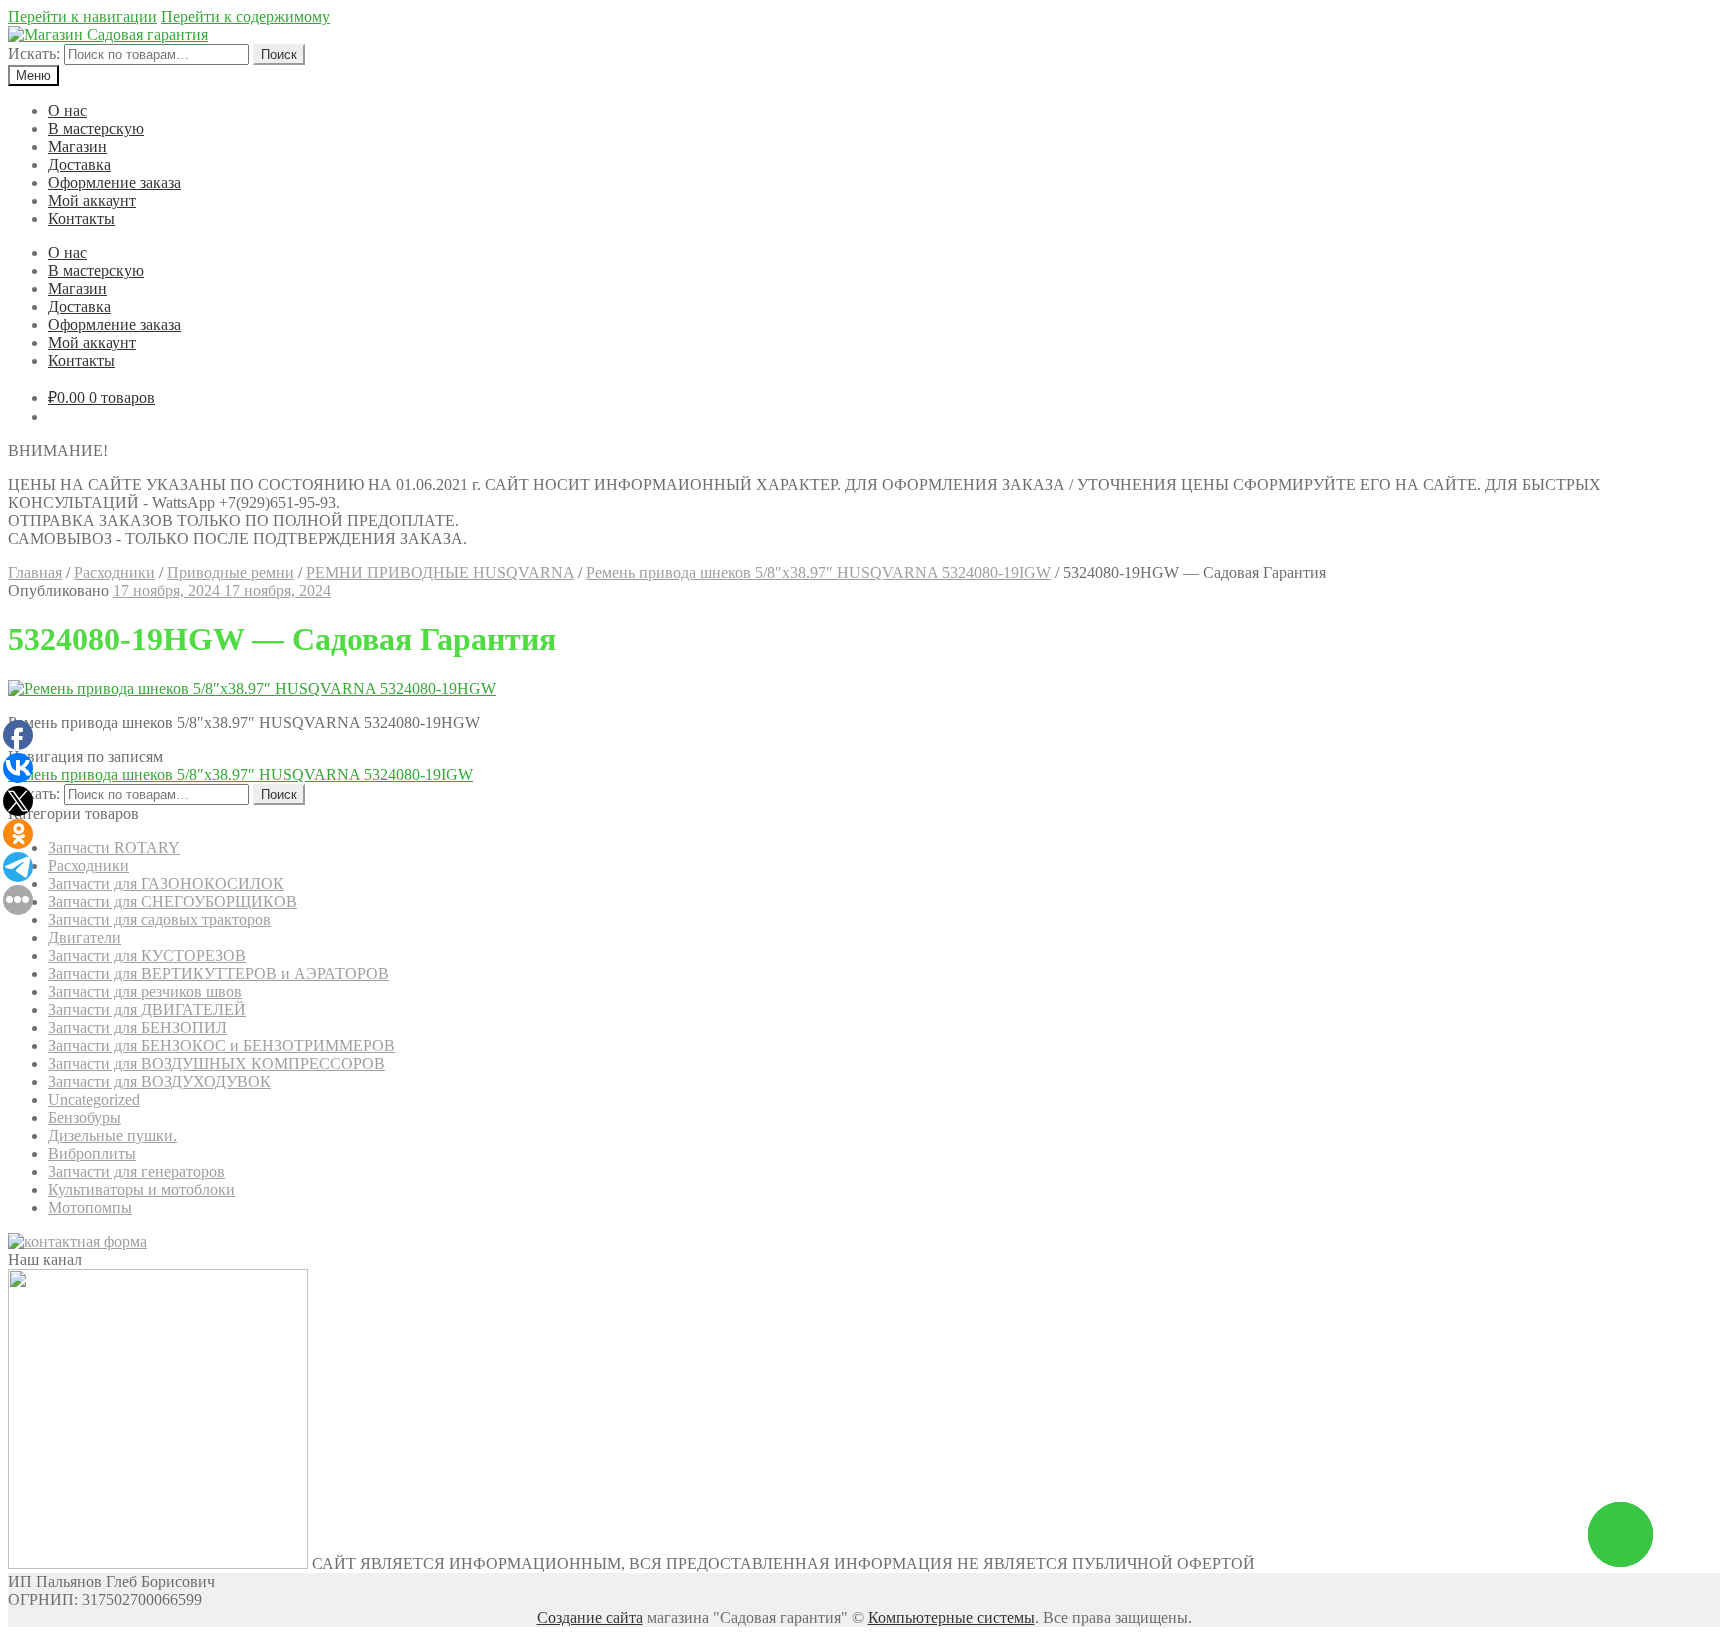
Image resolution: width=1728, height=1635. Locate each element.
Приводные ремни (230, 572)
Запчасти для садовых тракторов (159, 919)
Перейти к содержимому (245, 16)
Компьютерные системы (951, 1617)
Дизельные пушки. (112, 1135)
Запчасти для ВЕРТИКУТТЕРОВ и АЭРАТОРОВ (218, 973)
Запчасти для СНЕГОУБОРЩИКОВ (172, 901)
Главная (35, 572)
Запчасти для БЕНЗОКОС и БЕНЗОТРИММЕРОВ (221, 1045)
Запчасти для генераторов (136, 1171)
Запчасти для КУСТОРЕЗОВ (147, 955)
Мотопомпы (90, 1207)
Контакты (81, 218)
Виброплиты (92, 1153)
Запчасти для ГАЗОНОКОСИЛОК (166, 883)
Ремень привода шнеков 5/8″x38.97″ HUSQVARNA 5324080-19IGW (818, 572)
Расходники (114, 572)
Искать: (34, 53)
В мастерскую (96, 128)
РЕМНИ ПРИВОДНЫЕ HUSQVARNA (440, 572)
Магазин (77, 146)
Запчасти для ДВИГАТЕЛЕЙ (147, 1009)
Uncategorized (94, 1099)
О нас (67, 110)
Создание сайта (590, 1617)
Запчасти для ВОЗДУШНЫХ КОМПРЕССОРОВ (216, 1063)
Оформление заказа (114, 182)
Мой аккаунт (92, 200)
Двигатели (84, 937)
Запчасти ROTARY (114, 847)
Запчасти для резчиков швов (145, 991)
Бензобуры (84, 1117)
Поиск (279, 54)
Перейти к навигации (82, 16)
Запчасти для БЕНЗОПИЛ (137, 1027)
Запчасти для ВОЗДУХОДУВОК (159, 1081)
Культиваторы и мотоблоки (141, 1189)
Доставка (79, 164)
